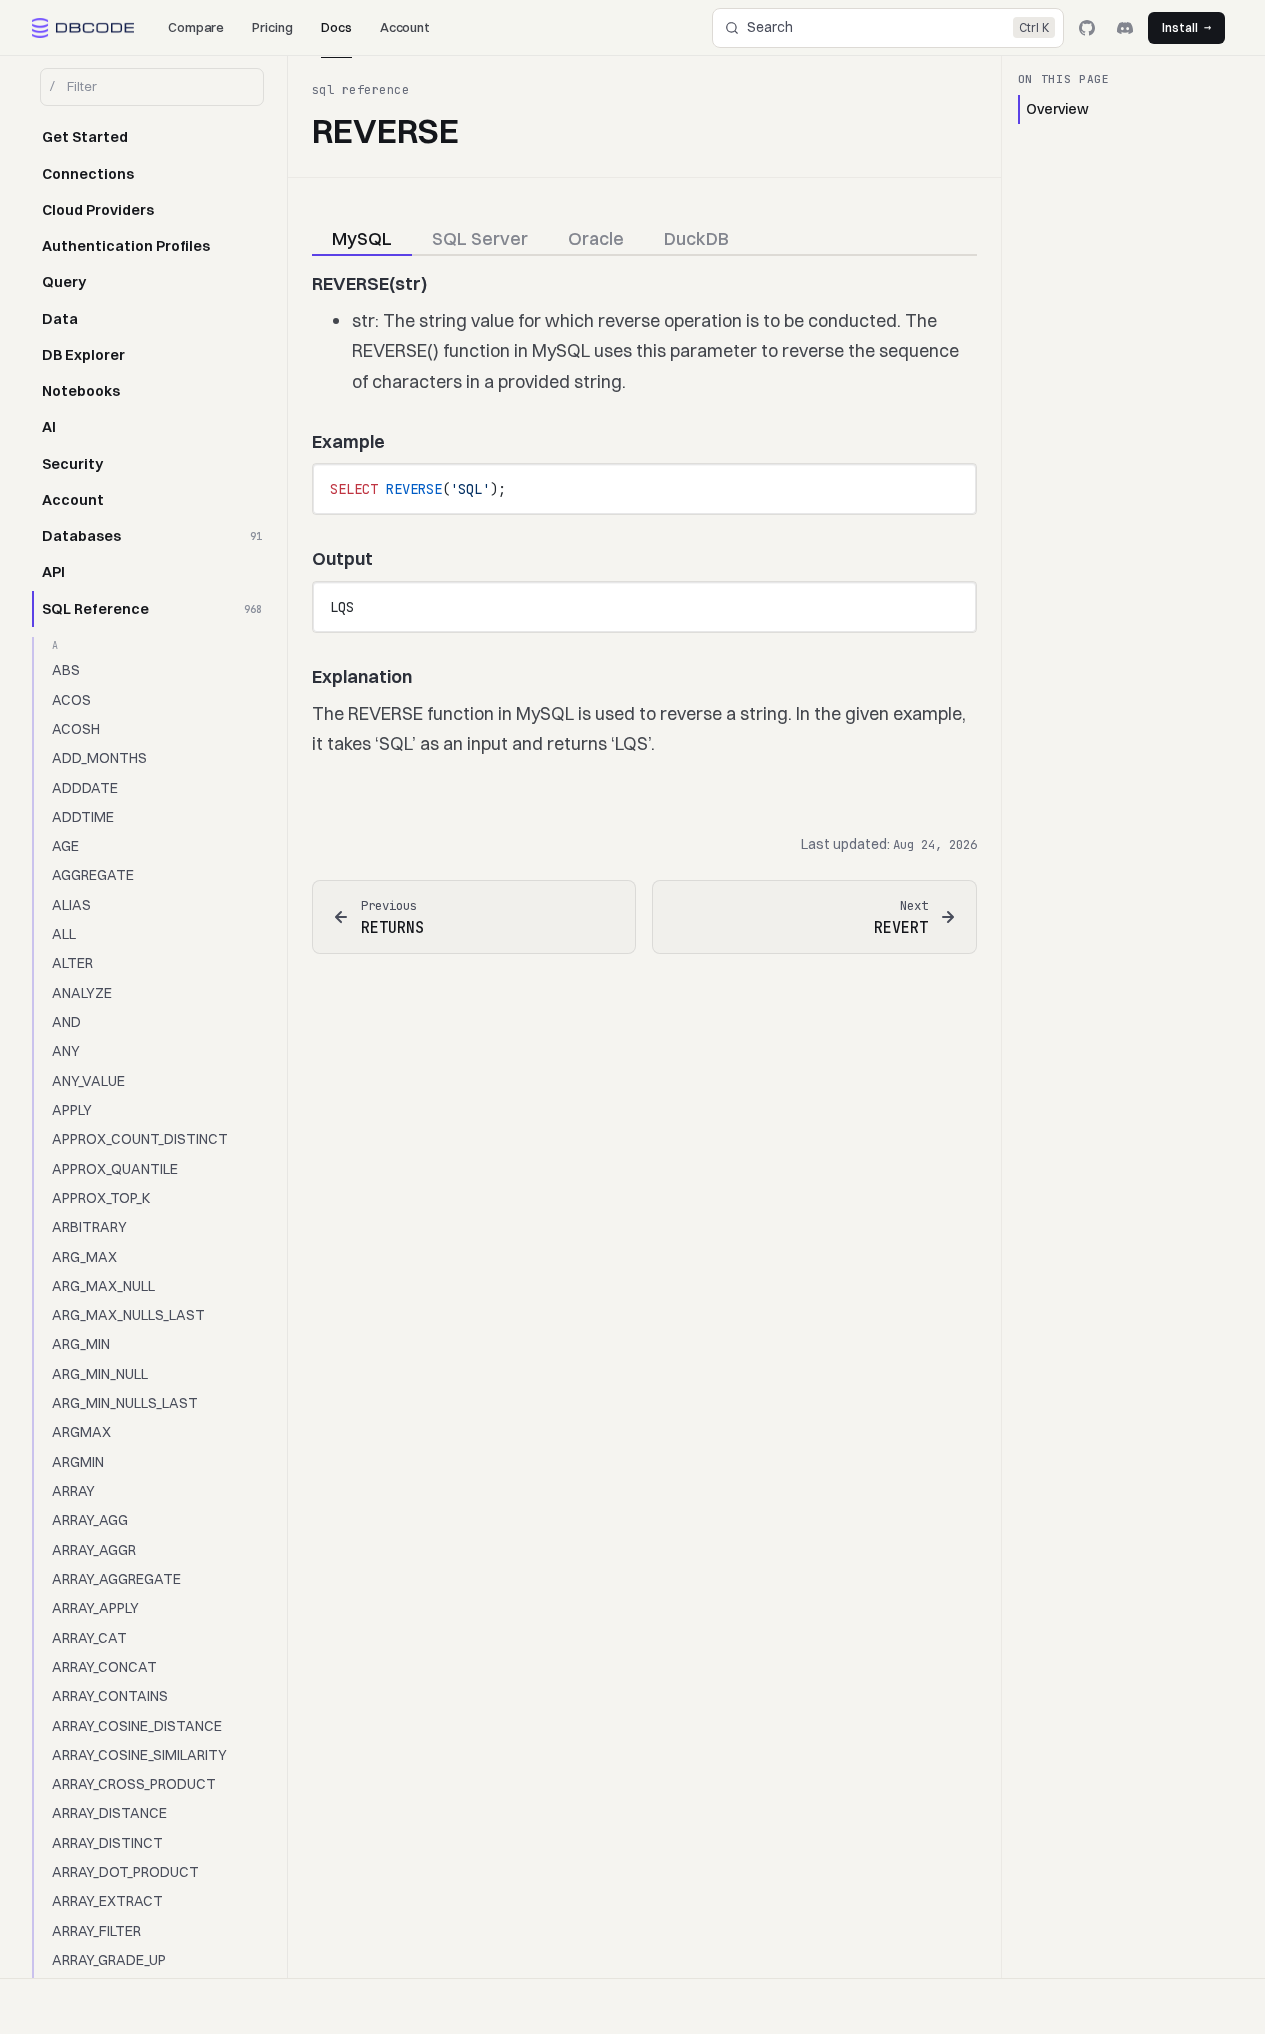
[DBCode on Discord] (1125, 28)
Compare (196, 27)
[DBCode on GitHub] (1087, 28)
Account (405, 27)
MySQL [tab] (362, 238)
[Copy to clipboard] (951, 487)
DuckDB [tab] (696, 238)
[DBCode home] (83, 28)
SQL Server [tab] (480, 238)
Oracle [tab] (596, 238)
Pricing (272, 27)
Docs (336, 27)
